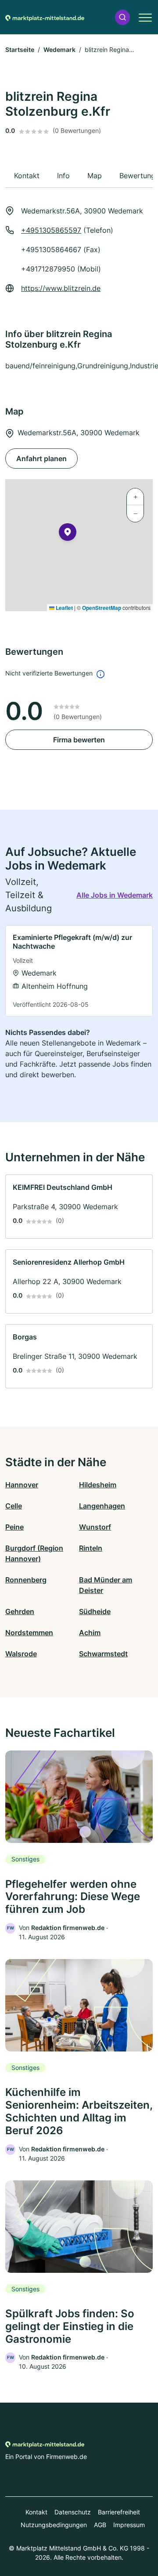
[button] (122, 17)
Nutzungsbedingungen (54, 2525)
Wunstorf (95, 1527)
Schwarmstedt (103, 1654)
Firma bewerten (79, 740)
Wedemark (59, 50)
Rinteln (91, 1548)
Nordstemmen (29, 1633)
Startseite (20, 50)
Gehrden (20, 1611)
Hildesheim (98, 1485)
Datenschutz (73, 2512)
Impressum (129, 2525)
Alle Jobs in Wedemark (115, 895)
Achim (90, 1633)
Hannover (22, 1485)
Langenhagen (102, 1506)
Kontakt (36, 2512)
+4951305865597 (51, 230)
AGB (100, 2525)
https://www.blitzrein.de (61, 288)
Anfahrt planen (41, 459)
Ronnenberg (26, 1580)
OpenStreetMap (102, 608)
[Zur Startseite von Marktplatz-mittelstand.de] (45, 17)
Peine (14, 1527)
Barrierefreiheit (119, 2512)
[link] (79, 971)
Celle (14, 1506)
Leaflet (64, 608)
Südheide (95, 1611)
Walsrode (21, 1654)
